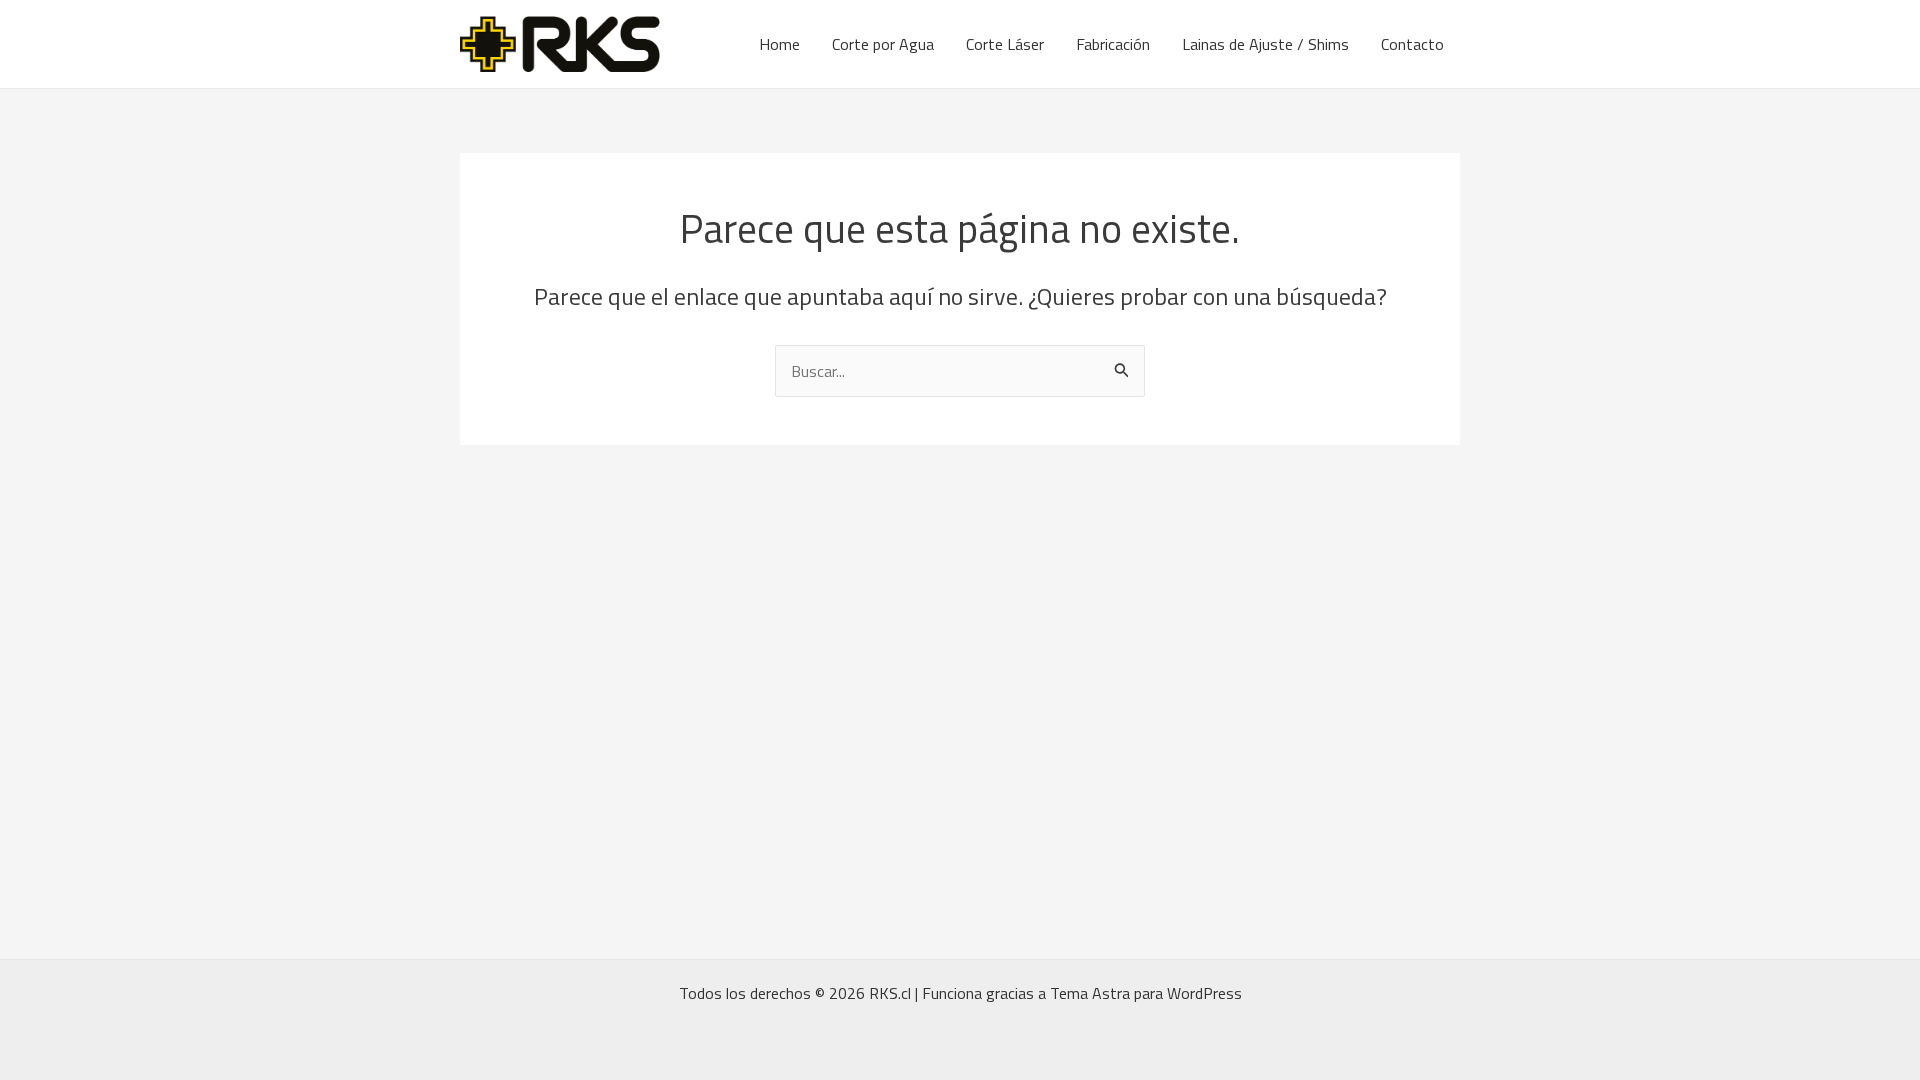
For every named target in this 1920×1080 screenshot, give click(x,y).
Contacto (1412, 44)
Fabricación (1113, 44)
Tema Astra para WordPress (1146, 993)
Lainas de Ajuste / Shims (1265, 44)
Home (779, 44)
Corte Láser (1005, 44)
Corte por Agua (883, 44)
